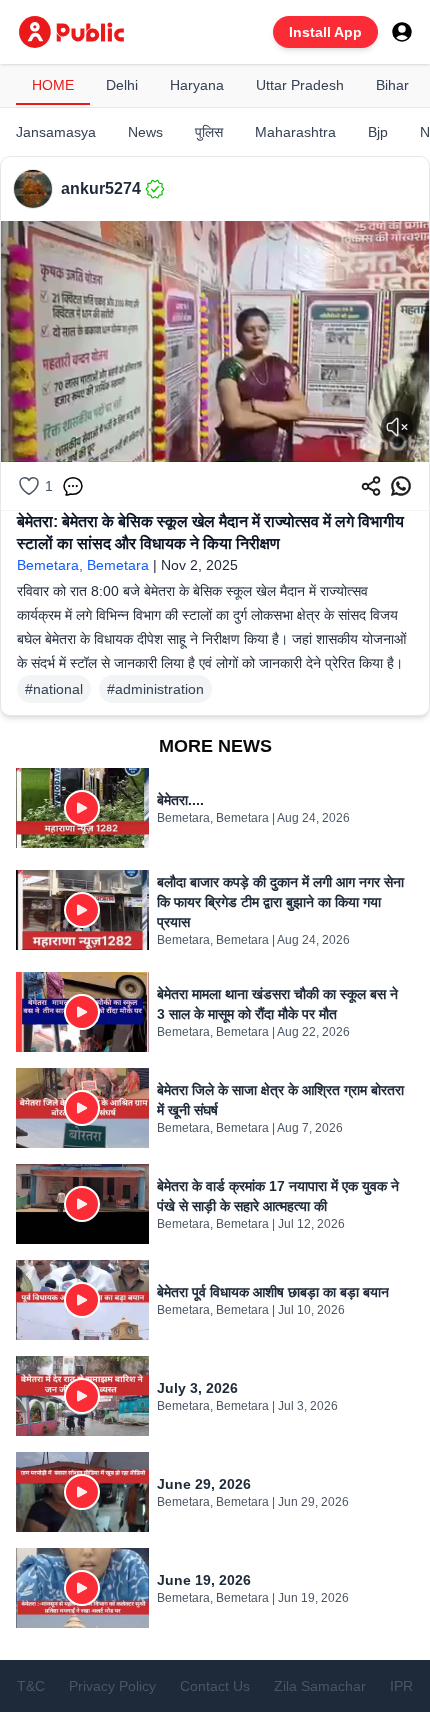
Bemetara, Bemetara (83, 565)
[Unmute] (397, 427)
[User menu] (402, 32)
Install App (325, 32)
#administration (155, 689)
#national (54, 689)
